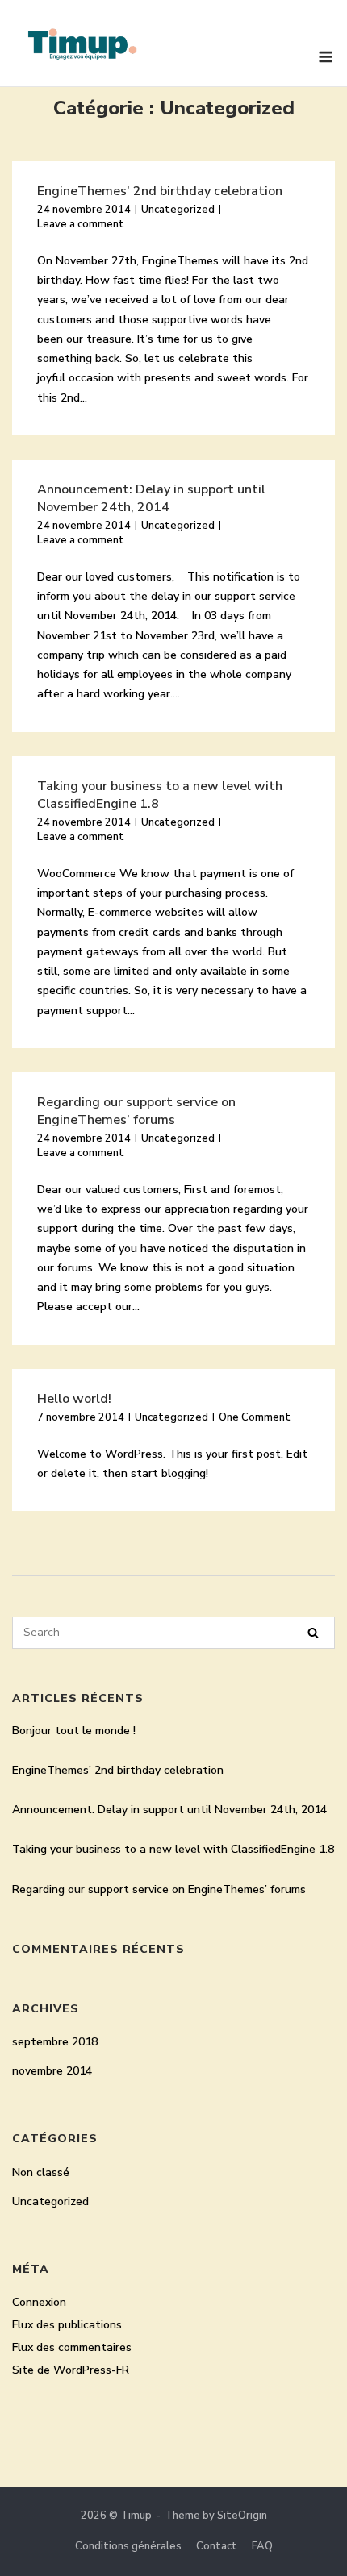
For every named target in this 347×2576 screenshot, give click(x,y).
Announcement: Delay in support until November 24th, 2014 (151, 498)
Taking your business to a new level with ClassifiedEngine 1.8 (173, 1849)
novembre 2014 (52, 2071)
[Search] (313, 1633)
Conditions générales (128, 2546)
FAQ (262, 2546)
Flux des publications (67, 2325)
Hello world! (74, 1399)
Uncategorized (178, 210)
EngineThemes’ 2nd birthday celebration (160, 191)
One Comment (255, 1417)
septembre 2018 (55, 2042)
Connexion (39, 2302)
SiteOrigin (242, 2516)
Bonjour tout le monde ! (74, 1731)
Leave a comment (81, 224)
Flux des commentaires (72, 2347)
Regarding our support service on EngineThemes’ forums (136, 1111)
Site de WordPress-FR (71, 2370)
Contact (217, 2546)
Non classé (41, 2172)
